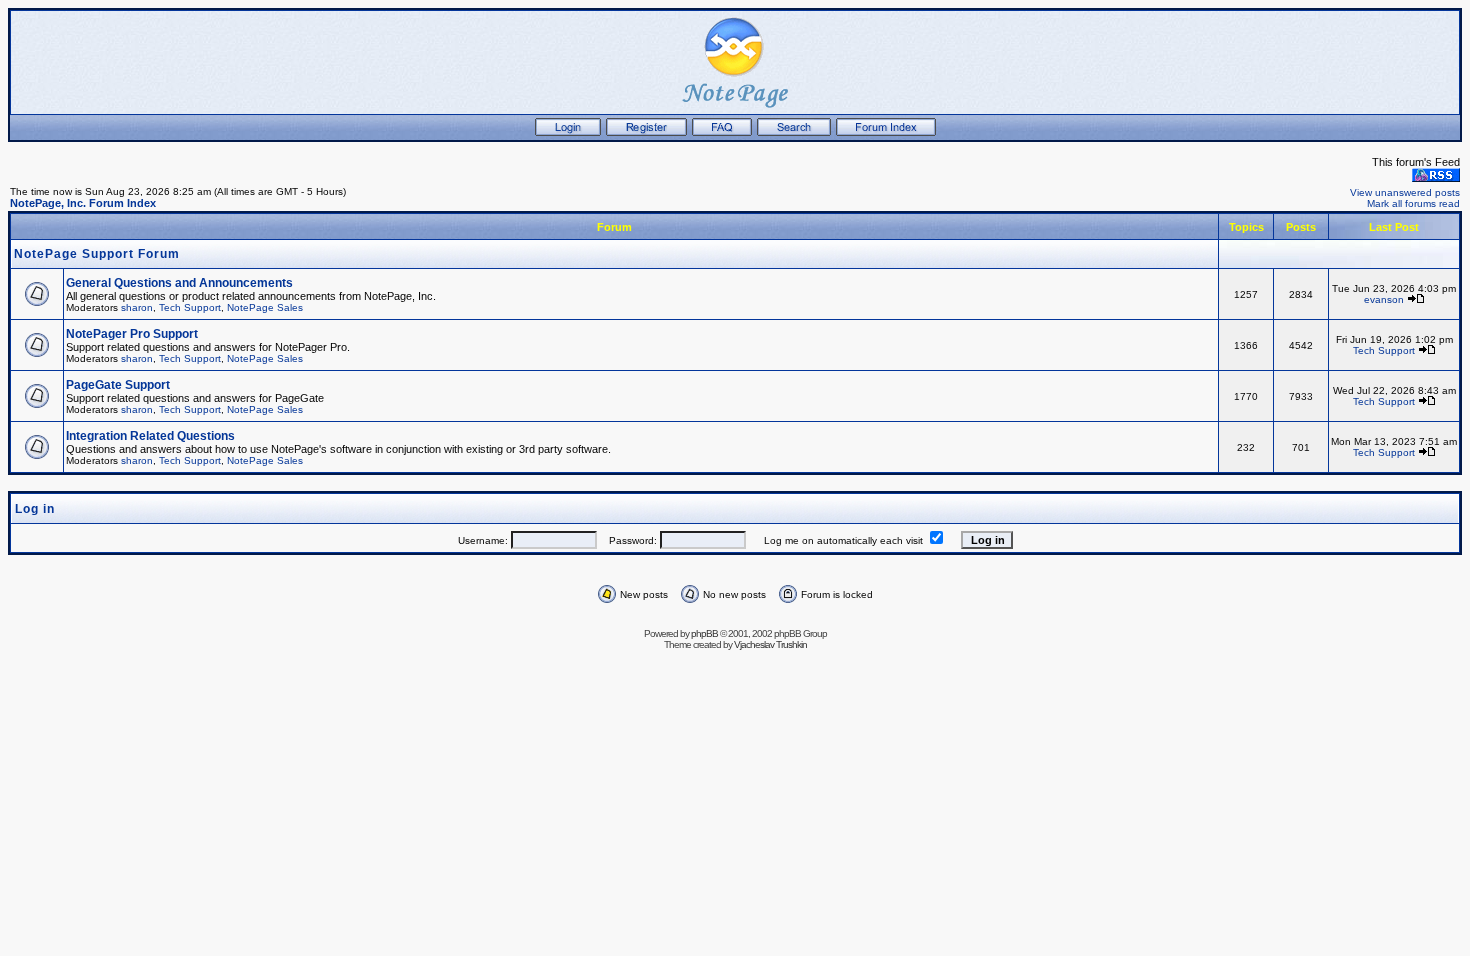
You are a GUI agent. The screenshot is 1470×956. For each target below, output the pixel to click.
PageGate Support (118, 385)
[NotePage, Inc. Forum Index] (886, 132)
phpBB (704, 633)
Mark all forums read (1413, 203)
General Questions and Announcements (179, 283)
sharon (137, 307)
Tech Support (190, 307)
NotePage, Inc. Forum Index (83, 203)
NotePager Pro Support (132, 334)
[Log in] (568, 132)
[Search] (794, 132)
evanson (1384, 299)
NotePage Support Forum (97, 254)
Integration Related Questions (150, 436)
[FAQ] (722, 132)
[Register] (646, 132)
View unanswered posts (1405, 192)
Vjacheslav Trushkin (770, 644)
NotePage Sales (265, 307)
